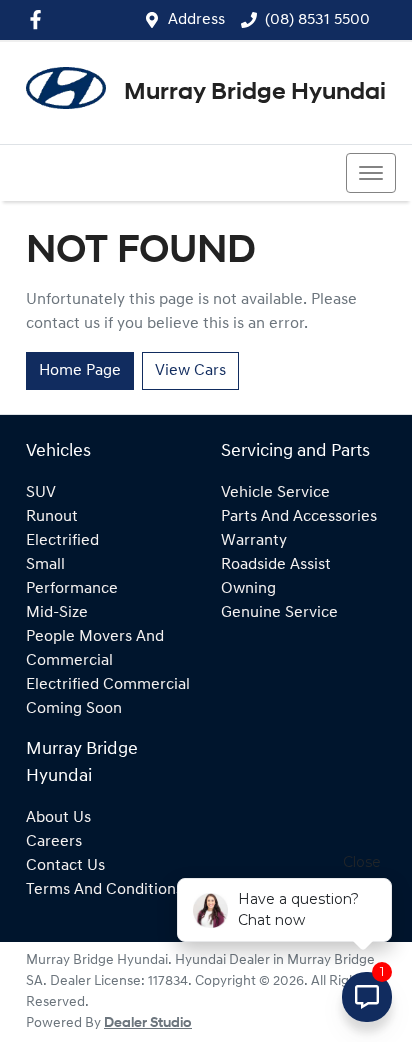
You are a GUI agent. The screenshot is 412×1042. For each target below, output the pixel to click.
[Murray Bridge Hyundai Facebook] (39, 19)
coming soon (74, 709)
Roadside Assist (276, 565)
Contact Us (65, 866)
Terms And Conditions (104, 890)
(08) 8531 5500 (317, 20)
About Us (58, 818)
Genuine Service (279, 613)
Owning (248, 589)
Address (196, 20)
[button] (371, 173)
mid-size (57, 613)
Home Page (80, 371)
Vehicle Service (275, 493)
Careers (54, 842)
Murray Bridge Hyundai (255, 93)
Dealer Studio (148, 1023)
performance (72, 589)
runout (52, 517)
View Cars (190, 371)
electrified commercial (108, 685)
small (45, 565)
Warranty (254, 541)
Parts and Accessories (299, 517)
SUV (41, 493)
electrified (62, 541)
